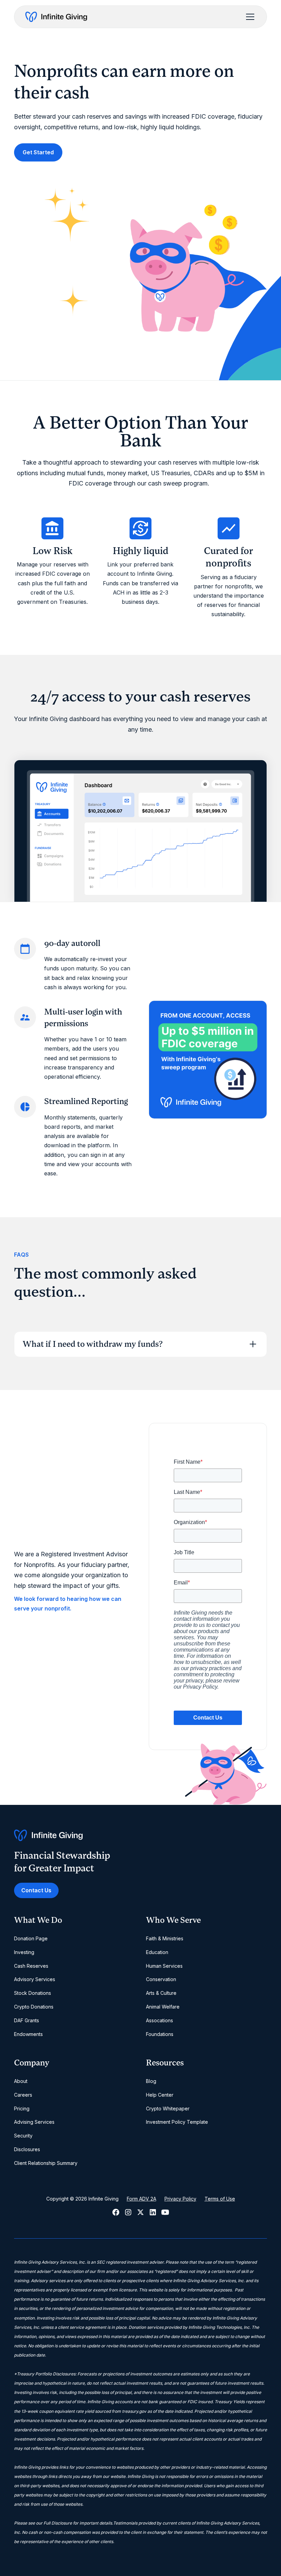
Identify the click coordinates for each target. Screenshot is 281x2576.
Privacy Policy (180, 2199)
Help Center (160, 2095)
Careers (23, 2095)
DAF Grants (27, 2020)
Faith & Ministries (165, 1938)
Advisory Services (35, 1979)
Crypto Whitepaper (168, 2108)
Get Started (38, 152)
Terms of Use (220, 2199)
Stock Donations (33, 1993)
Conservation (161, 1979)
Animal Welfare (163, 2007)
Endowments (28, 2034)
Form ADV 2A (142, 2199)
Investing (24, 1952)
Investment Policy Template (177, 2122)
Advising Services (34, 2122)
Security (23, 2136)
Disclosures (27, 2149)
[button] (249, 17)
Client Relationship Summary (46, 2163)
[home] (56, 17)
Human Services (164, 1966)
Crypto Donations (34, 2007)
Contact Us (36, 1890)
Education (157, 1952)
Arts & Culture (161, 1993)
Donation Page (31, 1938)
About (21, 2081)
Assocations (160, 2020)
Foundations (160, 2034)
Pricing (22, 2108)
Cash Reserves (31, 1966)
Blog (151, 2081)
